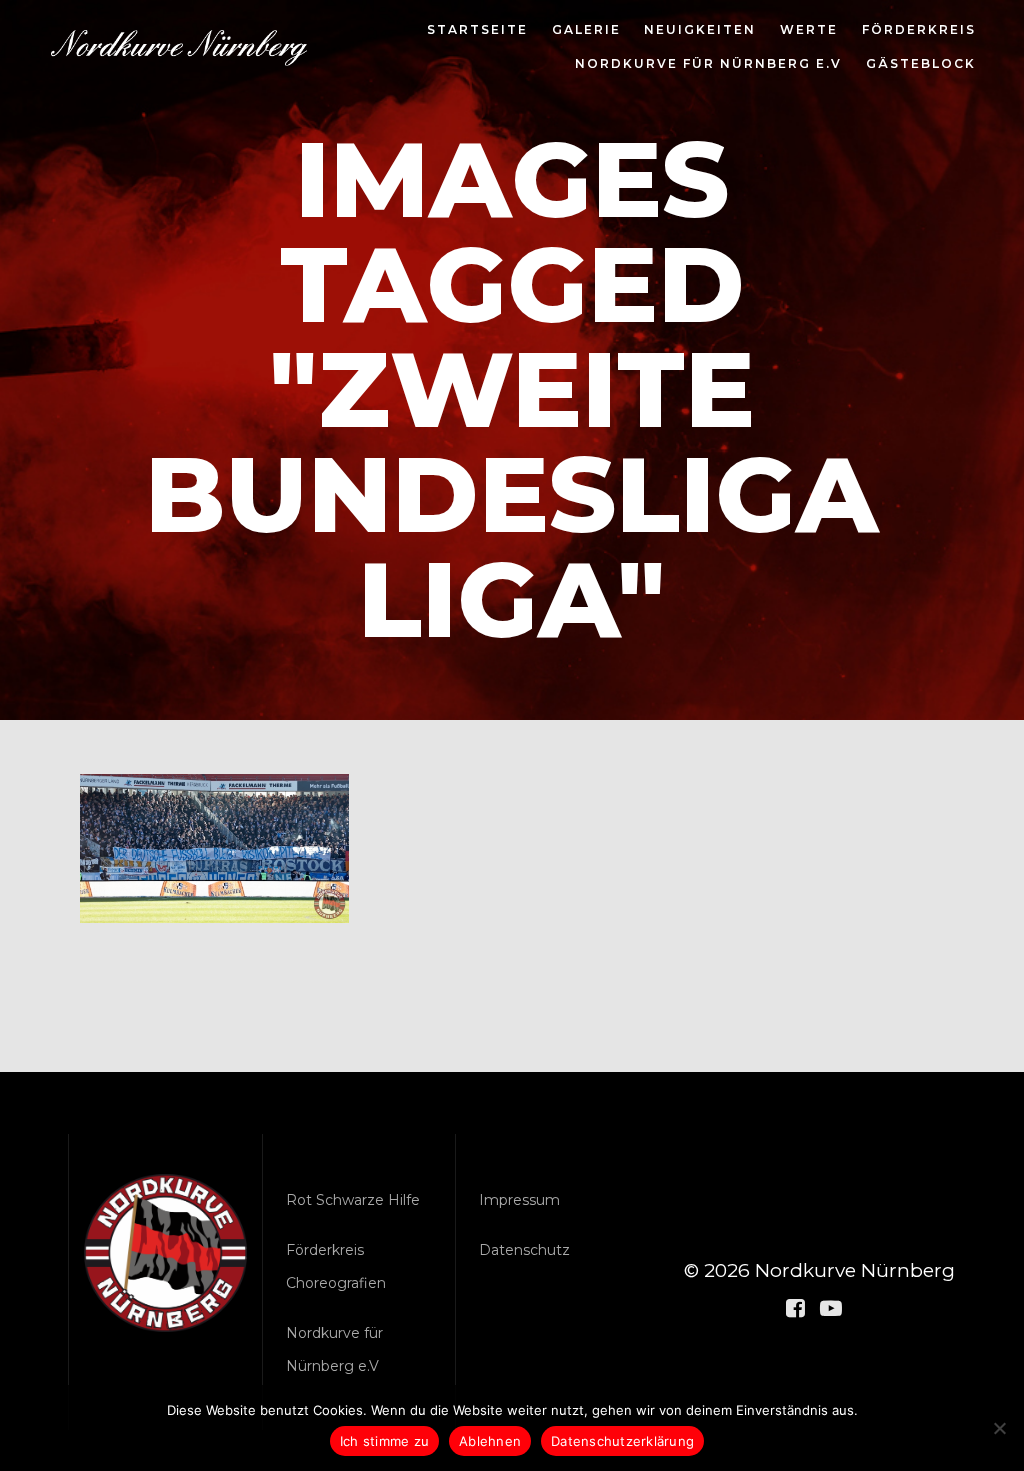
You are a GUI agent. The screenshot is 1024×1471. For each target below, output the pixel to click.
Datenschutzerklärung (622, 1441)
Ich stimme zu (384, 1441)
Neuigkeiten (700, 31)
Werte (809, 31)
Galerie (586, 31)
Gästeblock (921, 65)
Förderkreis (919, 31)
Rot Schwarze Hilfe (353, 1200)
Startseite (477, 31)
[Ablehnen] (999, 1428)
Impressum (519, 1200)
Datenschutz (524, 1250)
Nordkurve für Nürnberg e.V (708, 65)
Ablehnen (490, 1441)
